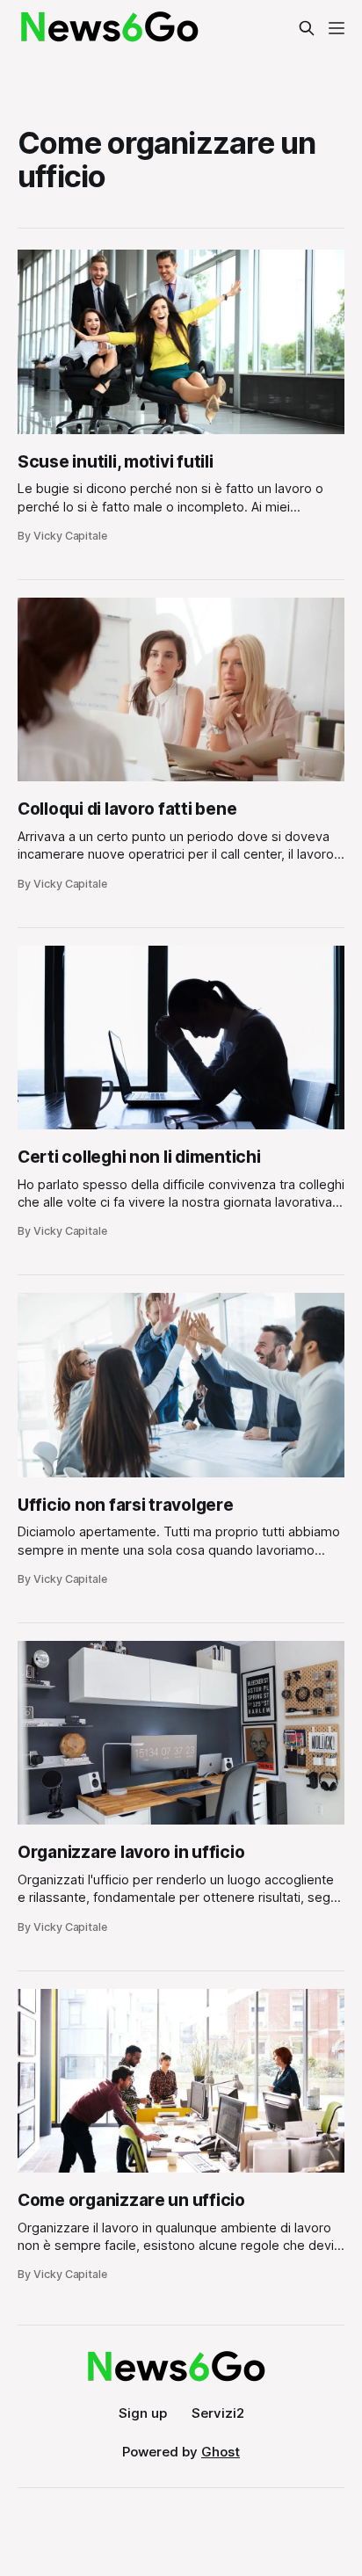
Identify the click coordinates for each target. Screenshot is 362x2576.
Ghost (221, 2452)
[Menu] (337, 28)
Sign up (143, 2413)
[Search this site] (307, 28)
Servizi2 (218, 2413)
